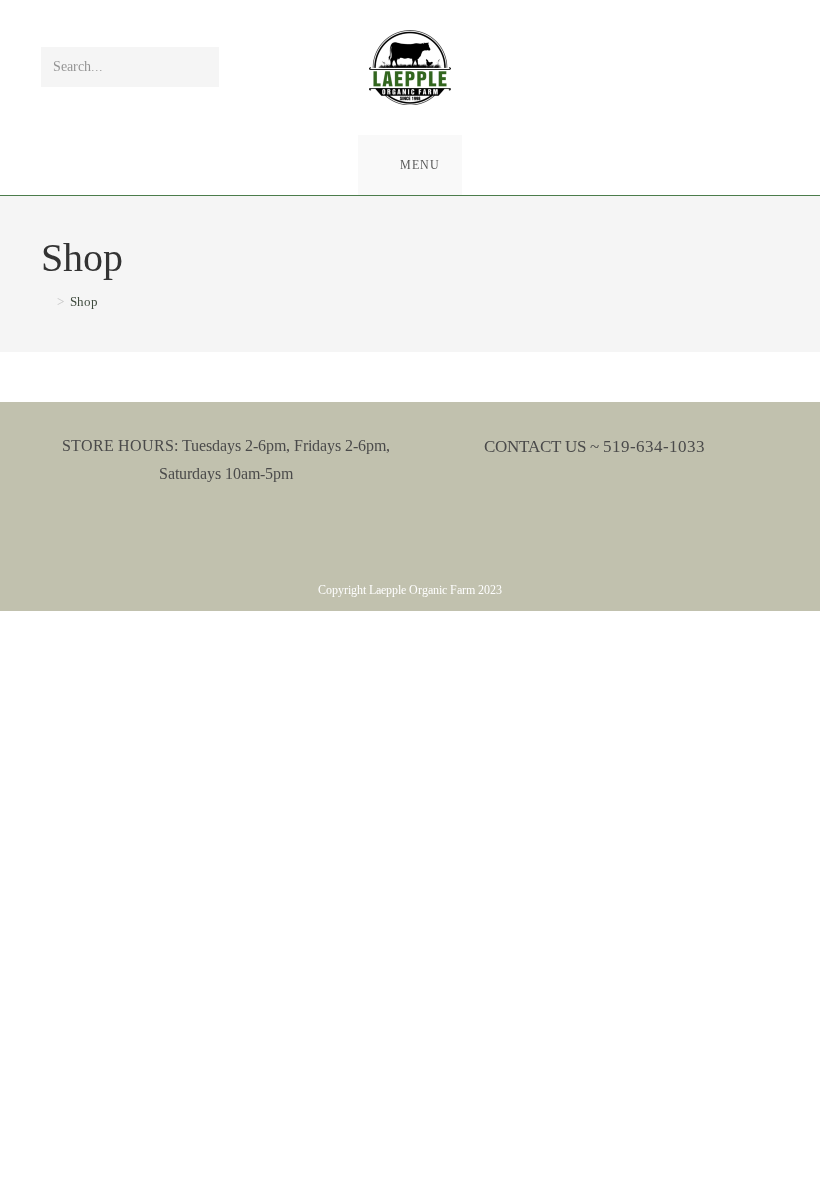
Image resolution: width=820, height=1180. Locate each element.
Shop (84, 301)
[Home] (46, 301)
